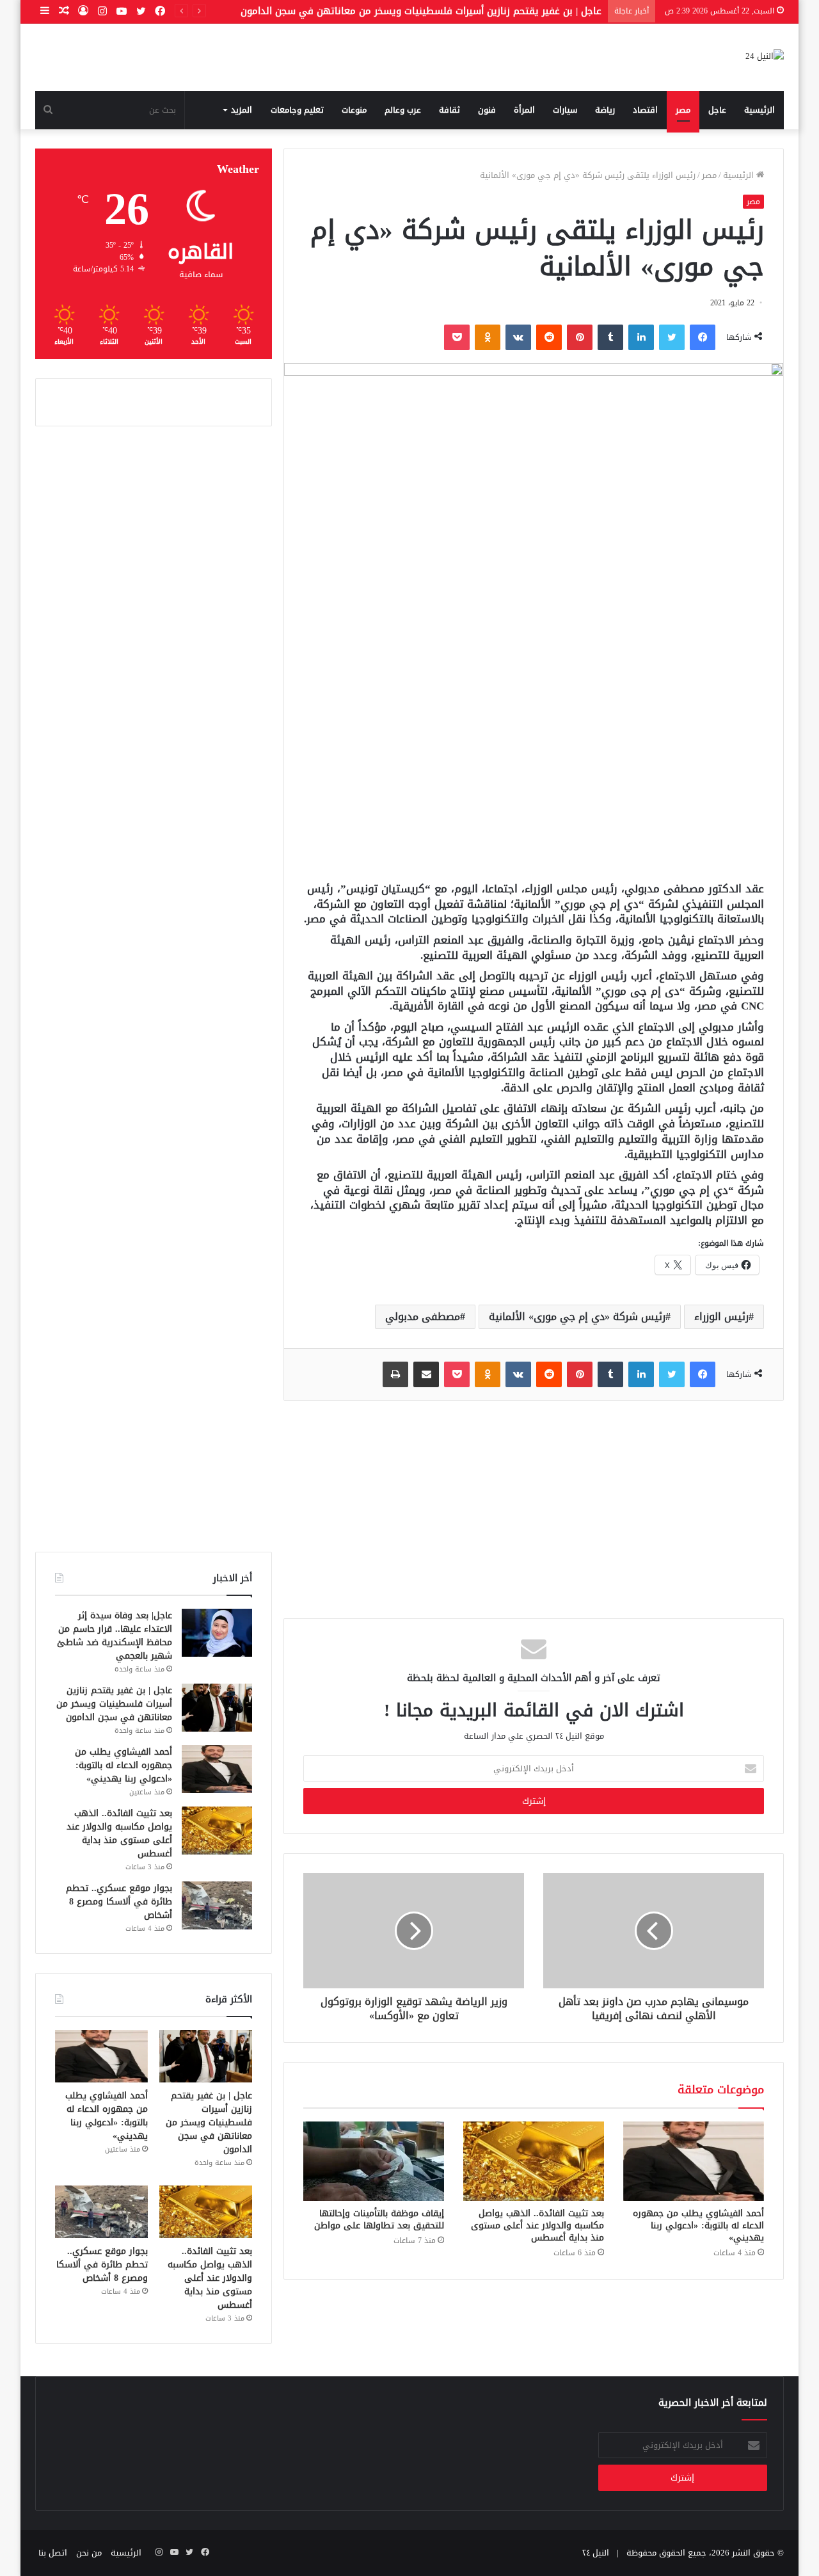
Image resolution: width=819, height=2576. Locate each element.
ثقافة (449, 110)
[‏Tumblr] (610, 337)
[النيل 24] (765, 57)
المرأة (524, 110)
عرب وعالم (403, 110)
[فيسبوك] (703, 337)
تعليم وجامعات (297, 110)
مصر (683, 110)
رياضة (605, 110)
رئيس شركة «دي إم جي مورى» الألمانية (577, 1316)
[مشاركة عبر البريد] (426, 1374)
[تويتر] (672, 337)
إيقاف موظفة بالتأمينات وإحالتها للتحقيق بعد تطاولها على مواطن (379, 2219)
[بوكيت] (457, 337)
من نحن (89, 2553)
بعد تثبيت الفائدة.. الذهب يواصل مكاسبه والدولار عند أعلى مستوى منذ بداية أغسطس (537, 2226)
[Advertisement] (534, 773)
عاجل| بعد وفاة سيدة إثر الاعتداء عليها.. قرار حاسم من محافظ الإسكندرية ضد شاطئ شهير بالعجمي (115, 1636)
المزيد (242, 110)
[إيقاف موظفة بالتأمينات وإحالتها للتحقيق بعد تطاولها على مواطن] (374, 2161)
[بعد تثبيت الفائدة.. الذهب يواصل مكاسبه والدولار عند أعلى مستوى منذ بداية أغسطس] (534, 2161)
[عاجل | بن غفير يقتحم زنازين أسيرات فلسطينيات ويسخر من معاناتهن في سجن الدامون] (217, 1708)
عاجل (717, 110)
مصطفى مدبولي (423, 1316)
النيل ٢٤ (596, 2553)
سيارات (565, 110)
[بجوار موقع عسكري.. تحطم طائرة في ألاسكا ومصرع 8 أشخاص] (217, 1905)
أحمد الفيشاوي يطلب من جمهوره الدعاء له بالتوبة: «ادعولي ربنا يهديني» (698, 2226)
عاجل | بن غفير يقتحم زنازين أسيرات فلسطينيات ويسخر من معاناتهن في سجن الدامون (421, 11)
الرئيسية (759, 110)
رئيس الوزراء (721, 1316)
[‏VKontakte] (518, 337)
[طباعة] (395, 1374)
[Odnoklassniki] (488, 337)
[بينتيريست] (580, 337)
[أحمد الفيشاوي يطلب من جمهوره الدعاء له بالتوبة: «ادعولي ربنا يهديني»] (694, 2161)
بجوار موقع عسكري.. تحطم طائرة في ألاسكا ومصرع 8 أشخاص (119, 1902)
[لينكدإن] (641, 337)
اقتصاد (645, 110)
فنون (487, 110)
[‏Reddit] (549, 337)
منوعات (354, 110)
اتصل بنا (53, 2553)
